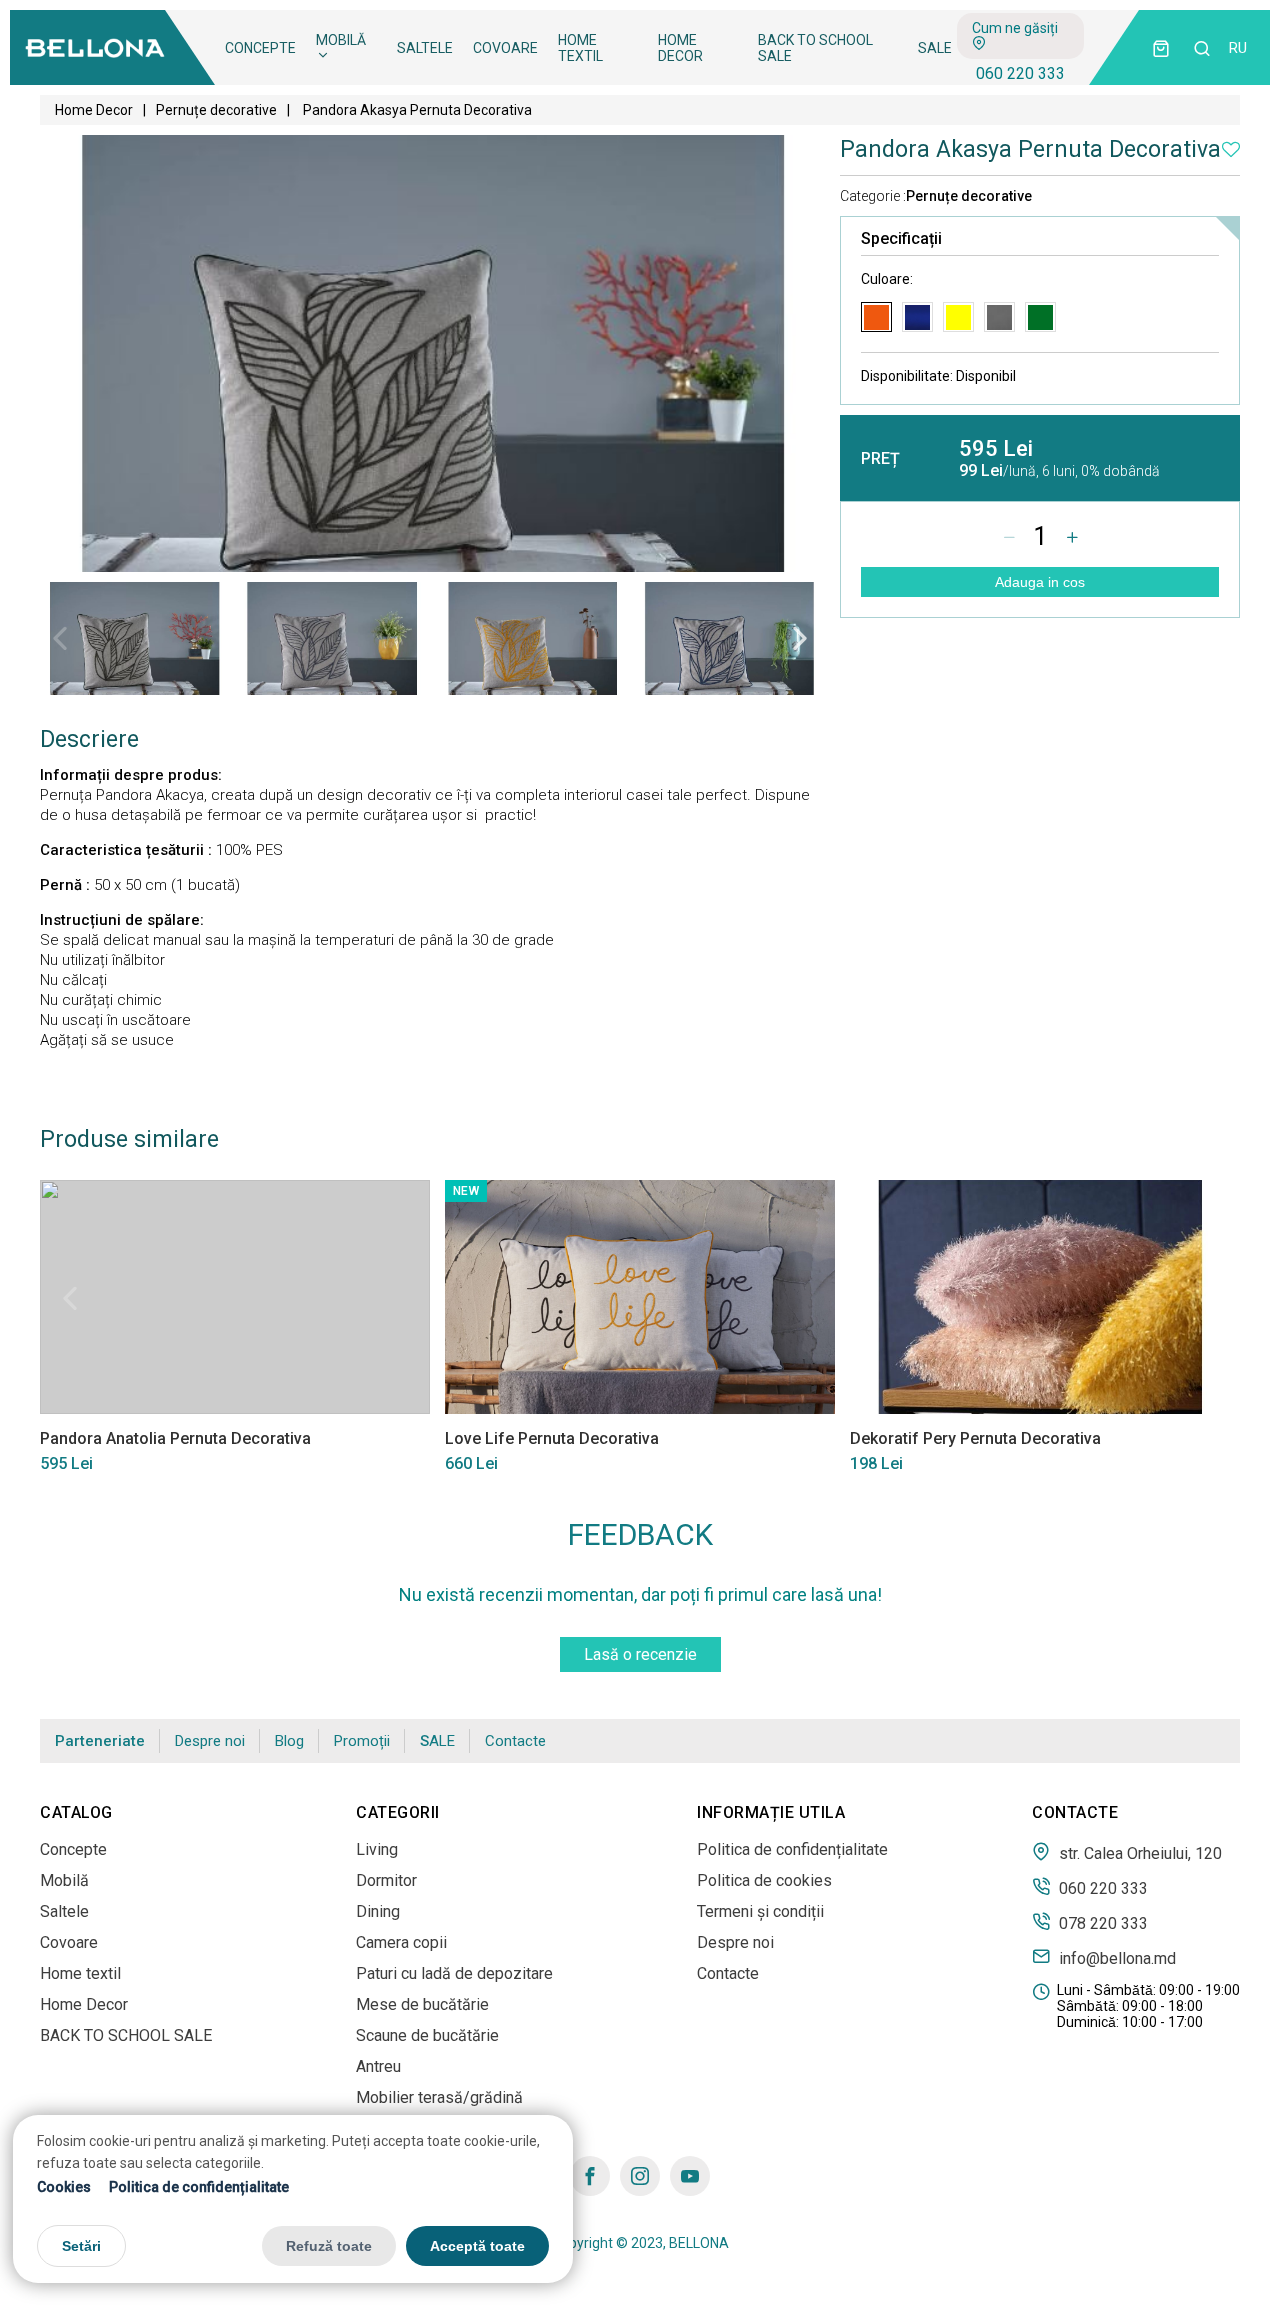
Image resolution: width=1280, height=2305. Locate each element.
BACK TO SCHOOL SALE (815, 48)
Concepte (260, 48)
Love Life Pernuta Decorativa (552, 1438)
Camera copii (401, 1942)
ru (1238, 48)
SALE (935, 48)
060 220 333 (1020, 73)
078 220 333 (1101, 1923)
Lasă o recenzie (640, 1654)
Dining (378, 1911)
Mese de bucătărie (422, 2004)
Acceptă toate (477, 2245)
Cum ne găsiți (1015, 28)
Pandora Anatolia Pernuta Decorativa (175, 1438)
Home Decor (680, 48)
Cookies (64, 2186)
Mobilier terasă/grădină (439, 2097)
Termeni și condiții (760, 1911)
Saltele (425, 48)
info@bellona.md (1115, 1958)
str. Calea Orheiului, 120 (1138, 1853)
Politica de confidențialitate (199, 2186)
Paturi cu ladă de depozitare (454, 1973)
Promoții (362, 1741)
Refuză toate (329, 2245)
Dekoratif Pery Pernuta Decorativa (975, 1438)
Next (800, 638)
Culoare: (887, 279)
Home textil (580, 48)
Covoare (505, 48)
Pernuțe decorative (216, 110)
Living (377, 1849)
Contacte (515, 1741)
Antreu (378, 2066)
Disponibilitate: (938, 376)
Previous (60, 638)
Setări (81, 2245)
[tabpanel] (134, 638)
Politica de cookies (764, 1880)
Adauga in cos (1040, 582)
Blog (289, 1741)
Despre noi (210, 1741)
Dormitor (386, 1880)
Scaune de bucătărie (427, 2035)
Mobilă (341, 40)
